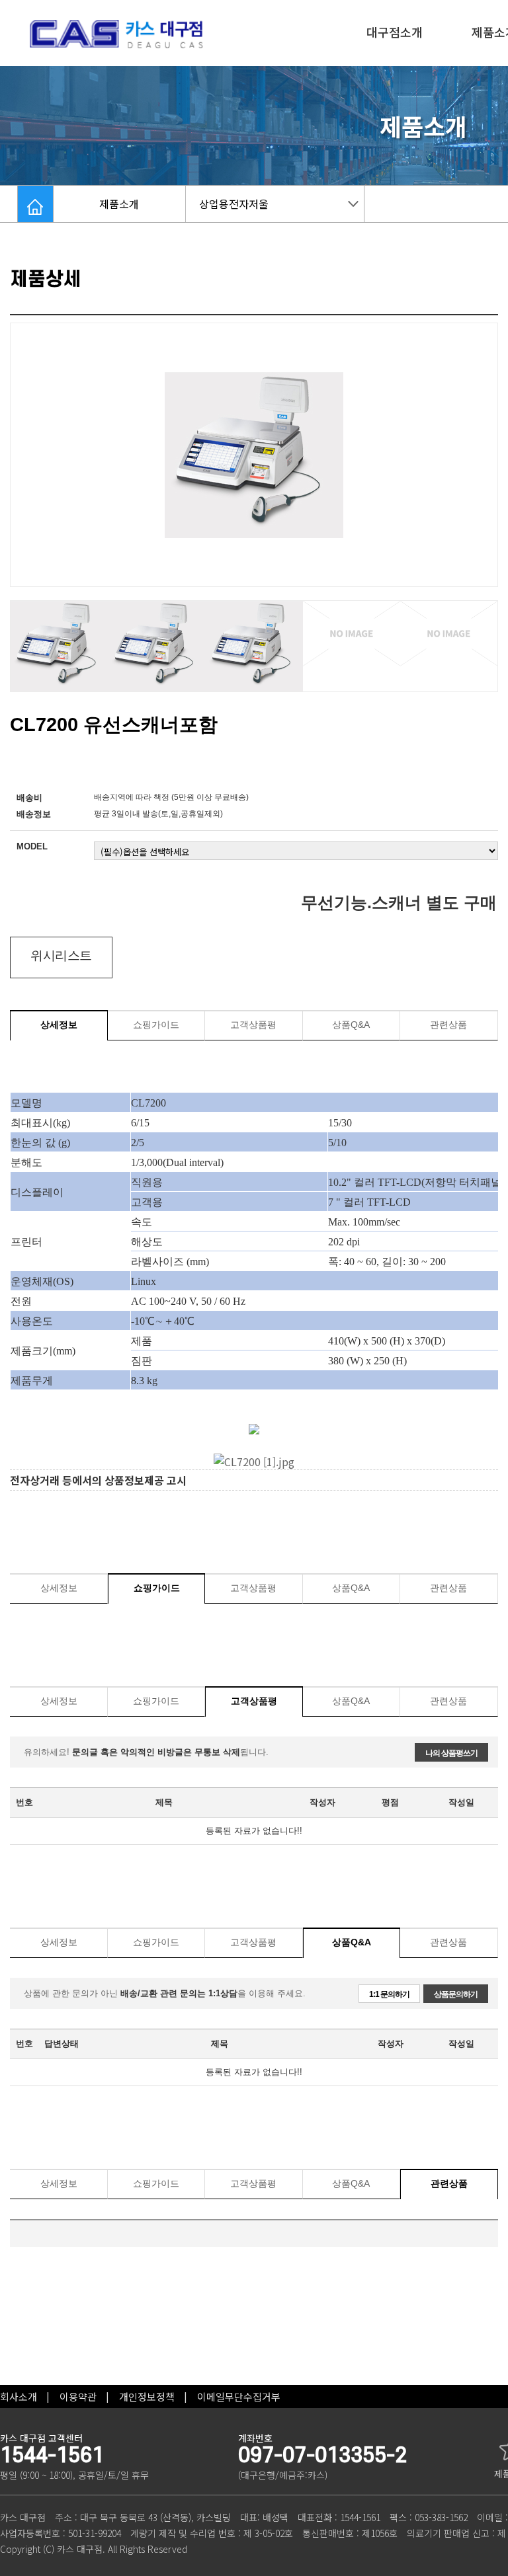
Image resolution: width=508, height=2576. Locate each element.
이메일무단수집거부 (239, 2397)
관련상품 (448, 1025)
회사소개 (19, 2397)
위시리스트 (61, 956)
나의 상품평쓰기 (451, 1753)
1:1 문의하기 (389, 1994)
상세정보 (59, 1025)
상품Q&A (351, 1025)
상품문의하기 (456, 1994)
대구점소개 (395, 32)
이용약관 (78, 2397)
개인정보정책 (147, 2397)
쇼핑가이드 (156, 1025)
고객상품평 (253, 1025)
